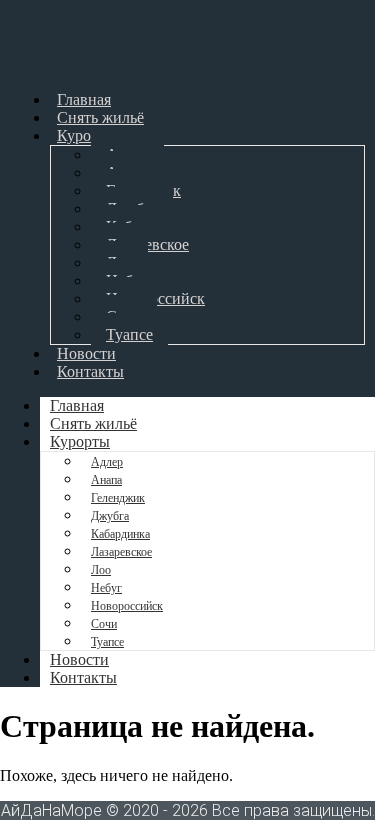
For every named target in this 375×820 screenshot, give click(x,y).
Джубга (110, 516)
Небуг (106, 588)
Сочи (104, 624)
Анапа (106, 480)
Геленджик (118, 498)
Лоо (101, 570)
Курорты (87, 135)
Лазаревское (121, 552)
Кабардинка (120, 534)
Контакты (90, 371)
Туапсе (129, 334)
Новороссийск (127, 606)
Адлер (107, 462)
